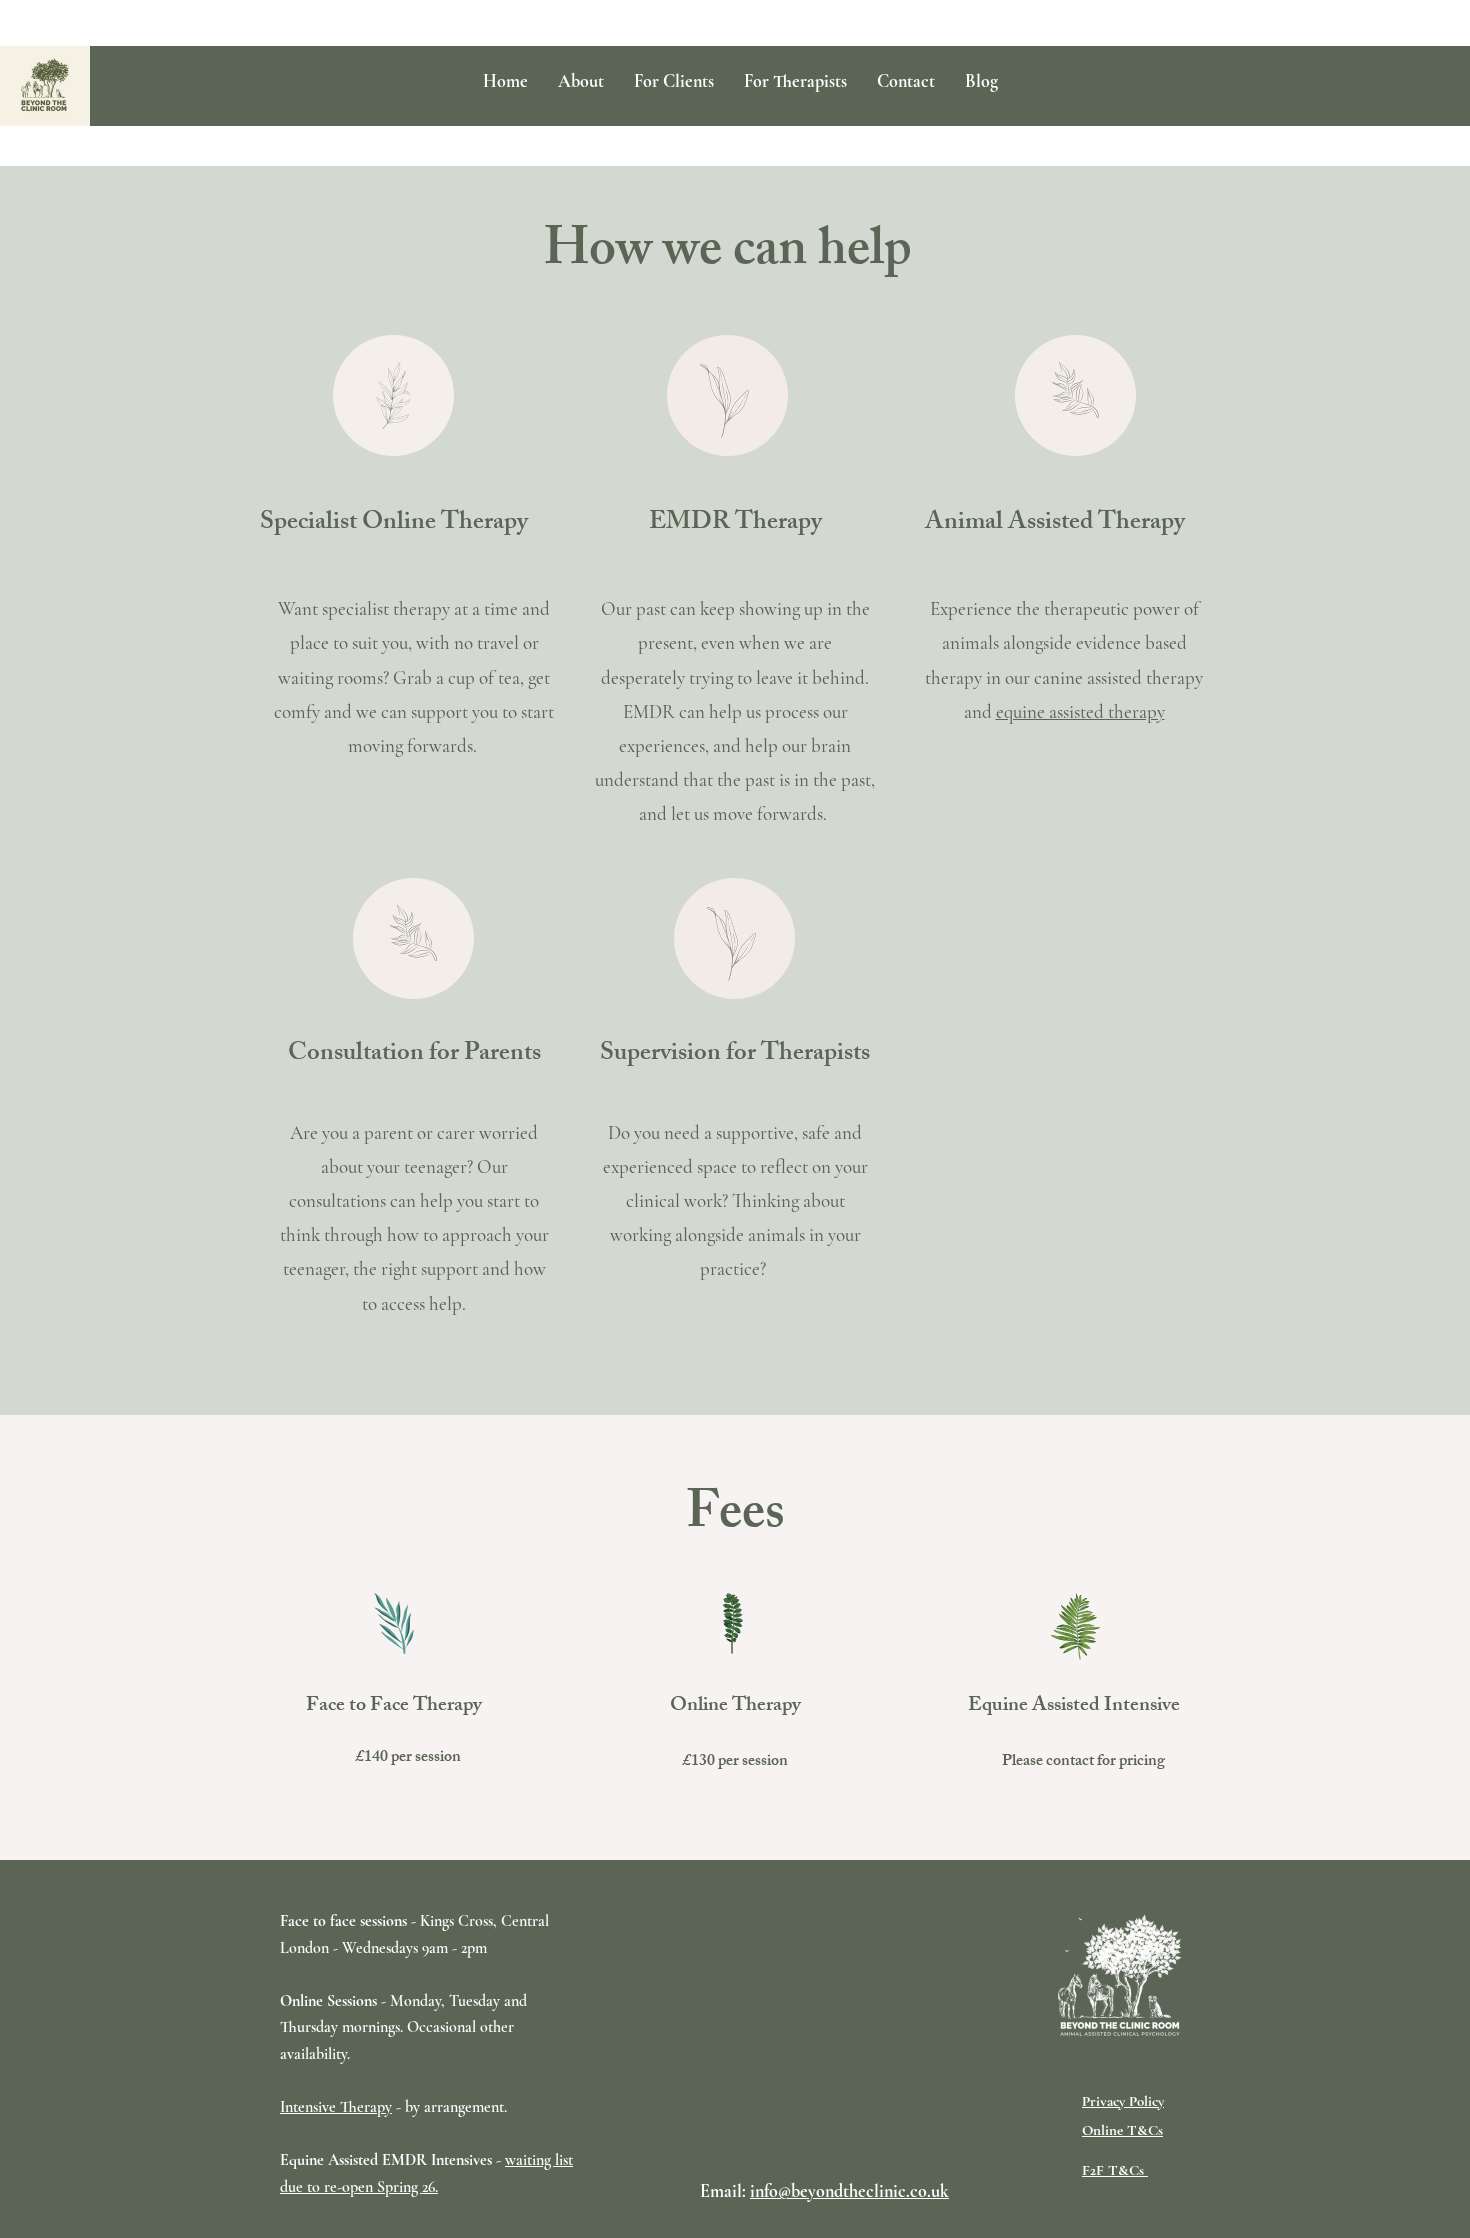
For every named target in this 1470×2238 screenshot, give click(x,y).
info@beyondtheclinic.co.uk (849, 2191)
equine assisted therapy (1080, 711)
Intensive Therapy (336, 2107)
